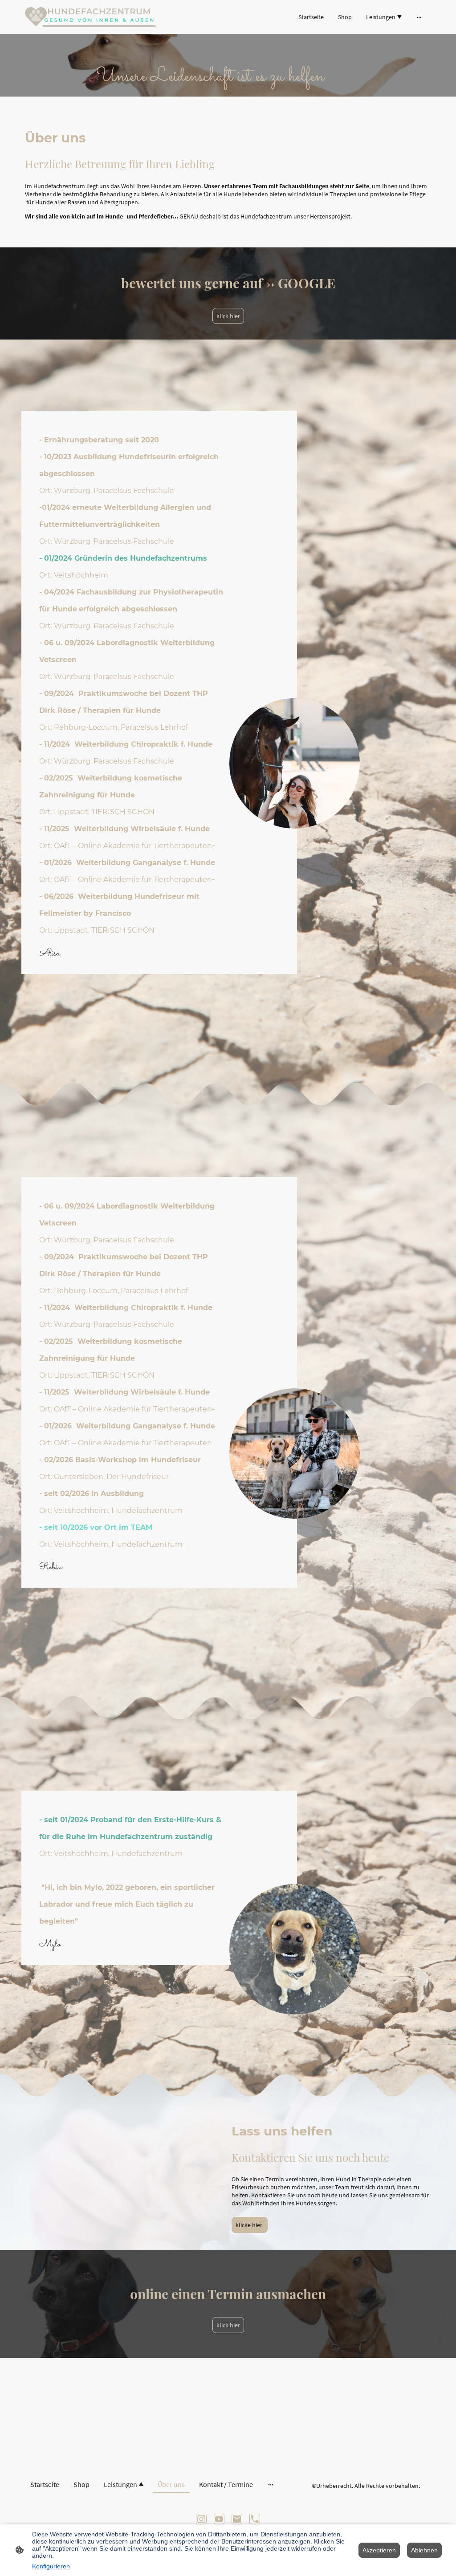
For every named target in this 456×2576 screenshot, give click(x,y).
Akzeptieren (379, 2550)
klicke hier (250, 2225)
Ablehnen (424, 2550)
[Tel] (255, 2519)
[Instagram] (201, 2519)
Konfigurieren (51, 2566)
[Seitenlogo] (90, 17)
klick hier (228, 316)
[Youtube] (219, 2519)
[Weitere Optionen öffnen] (419, 17)
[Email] (237, 2519)
